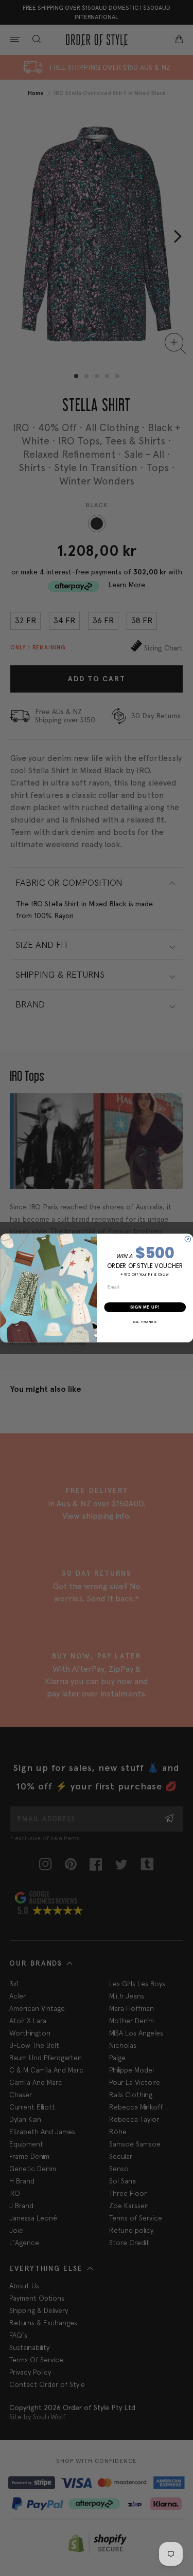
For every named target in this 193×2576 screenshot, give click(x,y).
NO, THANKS (145, 1322)
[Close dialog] (188, 1239)
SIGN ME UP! (145, 1307)
